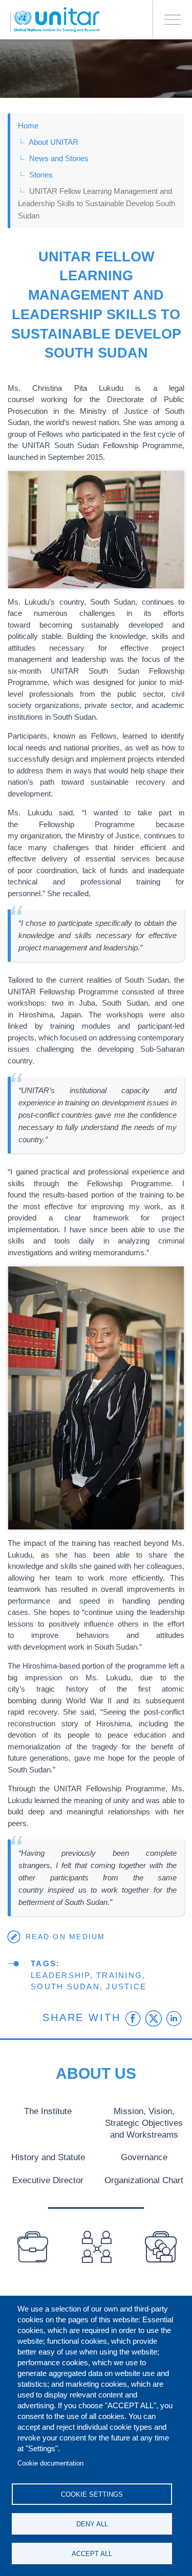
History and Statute (48, 2157)
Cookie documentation (50, 2463)
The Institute (48, 2111)
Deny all (92, 2524)
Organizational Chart (144, 2180)
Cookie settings (92, 2494)
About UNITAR (54, 142)
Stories (41, 175)
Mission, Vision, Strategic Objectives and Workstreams (144, 2123)
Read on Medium (66, 1937)
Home (28, 126)
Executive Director (48, 2180)
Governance (144, 2157)
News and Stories (59, 158)
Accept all (92, 2554)
